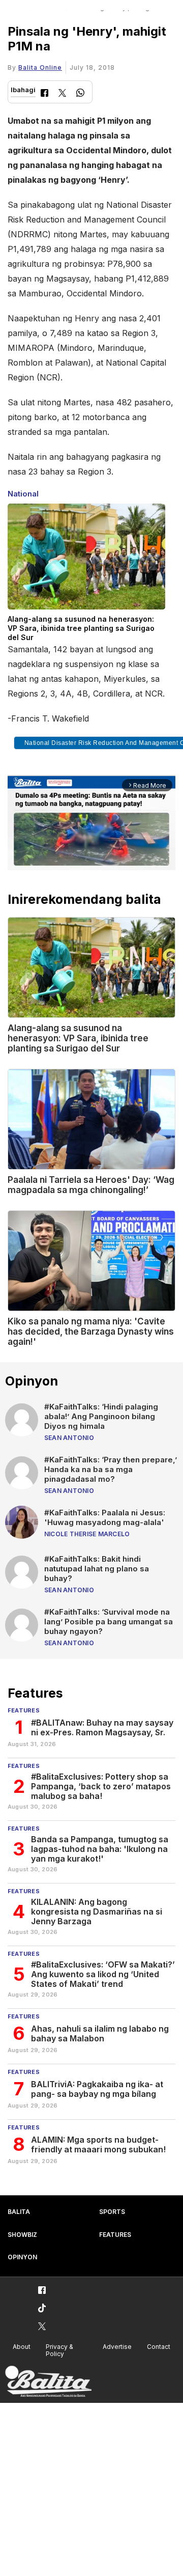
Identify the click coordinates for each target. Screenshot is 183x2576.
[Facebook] (44, 94)
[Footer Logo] (48, 2382)
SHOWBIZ (22, 2235)
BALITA (19, 2212)
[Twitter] (62, 94)
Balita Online (40, 67)
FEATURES (115, 2235)
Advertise (117, 2347)
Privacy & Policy (59, 2350)
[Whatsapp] (80, 94)
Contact (159, 2347)
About (22, 2347)
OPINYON (22, 2257)
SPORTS (112, 2212)
